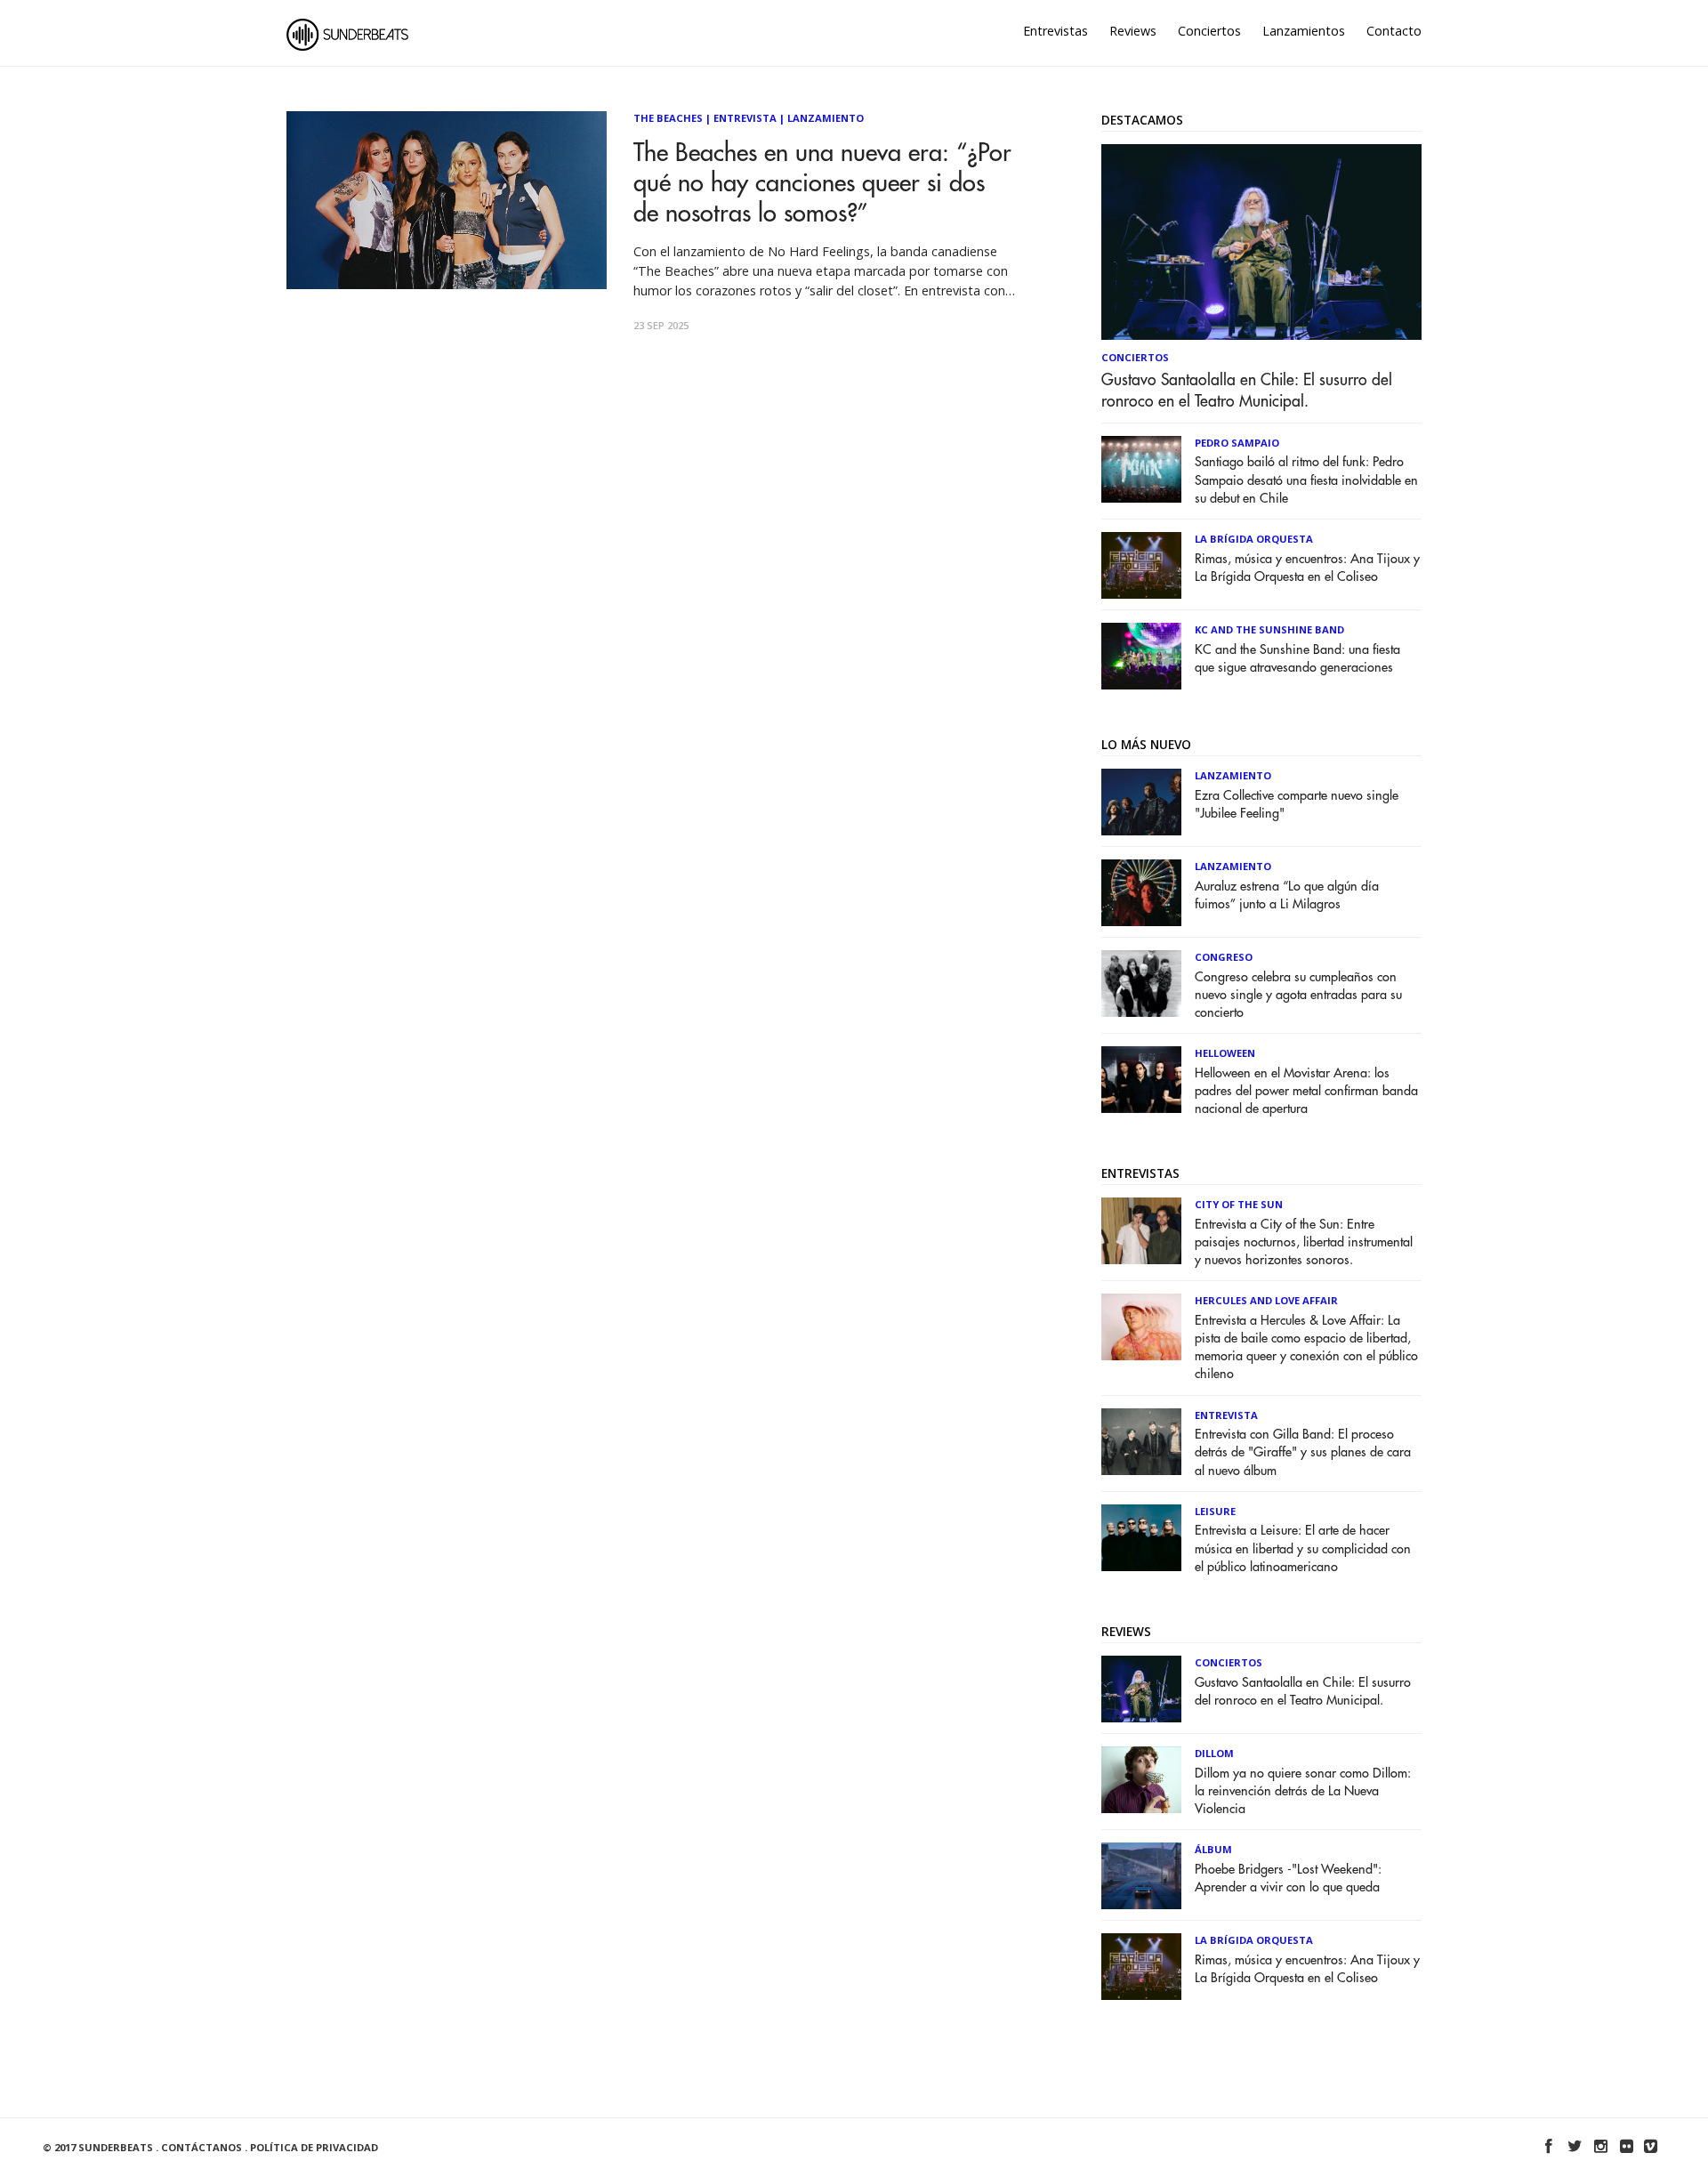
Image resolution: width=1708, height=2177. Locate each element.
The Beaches (668, 118)
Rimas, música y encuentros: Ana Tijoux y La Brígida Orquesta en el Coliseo (1307, 568)
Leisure (1215, 1511)
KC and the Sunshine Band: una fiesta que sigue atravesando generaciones (1297, 659)
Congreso (1224, 957)
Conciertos (1209, 31)
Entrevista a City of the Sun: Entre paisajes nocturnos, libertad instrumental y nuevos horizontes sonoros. (1304, 1242)
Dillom (1214, 1753)
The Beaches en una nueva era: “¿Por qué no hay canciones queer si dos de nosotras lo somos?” (822, 184)
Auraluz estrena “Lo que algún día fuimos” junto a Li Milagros (1287, 895)
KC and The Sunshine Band (1269, 629)
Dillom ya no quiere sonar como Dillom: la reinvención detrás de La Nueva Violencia (1303, 1791)
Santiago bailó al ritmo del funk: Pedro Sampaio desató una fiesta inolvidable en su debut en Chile (1306, 480)
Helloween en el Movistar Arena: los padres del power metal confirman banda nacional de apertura (1306, 1091)
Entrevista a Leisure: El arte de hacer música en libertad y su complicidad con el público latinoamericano (1303, 1548)
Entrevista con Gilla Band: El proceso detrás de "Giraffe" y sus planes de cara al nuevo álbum (1303, 1452)
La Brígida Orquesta (1254, 539)
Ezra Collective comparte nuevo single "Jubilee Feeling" (1297, 805)
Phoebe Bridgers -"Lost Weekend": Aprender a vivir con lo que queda (1288, 1879)
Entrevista (745, 118)
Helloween (1225, 1053)
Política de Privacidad (314, 2147)
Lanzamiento (826, 118)
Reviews (1133, 31)
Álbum (1213, 1849)
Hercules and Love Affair (1266, 1300)
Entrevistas (1055, 31)
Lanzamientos (1304, 31)
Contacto (1394, 31)
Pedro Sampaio (1237, 443)
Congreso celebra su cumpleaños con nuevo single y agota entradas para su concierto (1298, 995)
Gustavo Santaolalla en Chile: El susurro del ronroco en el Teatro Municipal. (1247, 391)
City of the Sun (1239, 1204)
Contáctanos (201, 2147)
